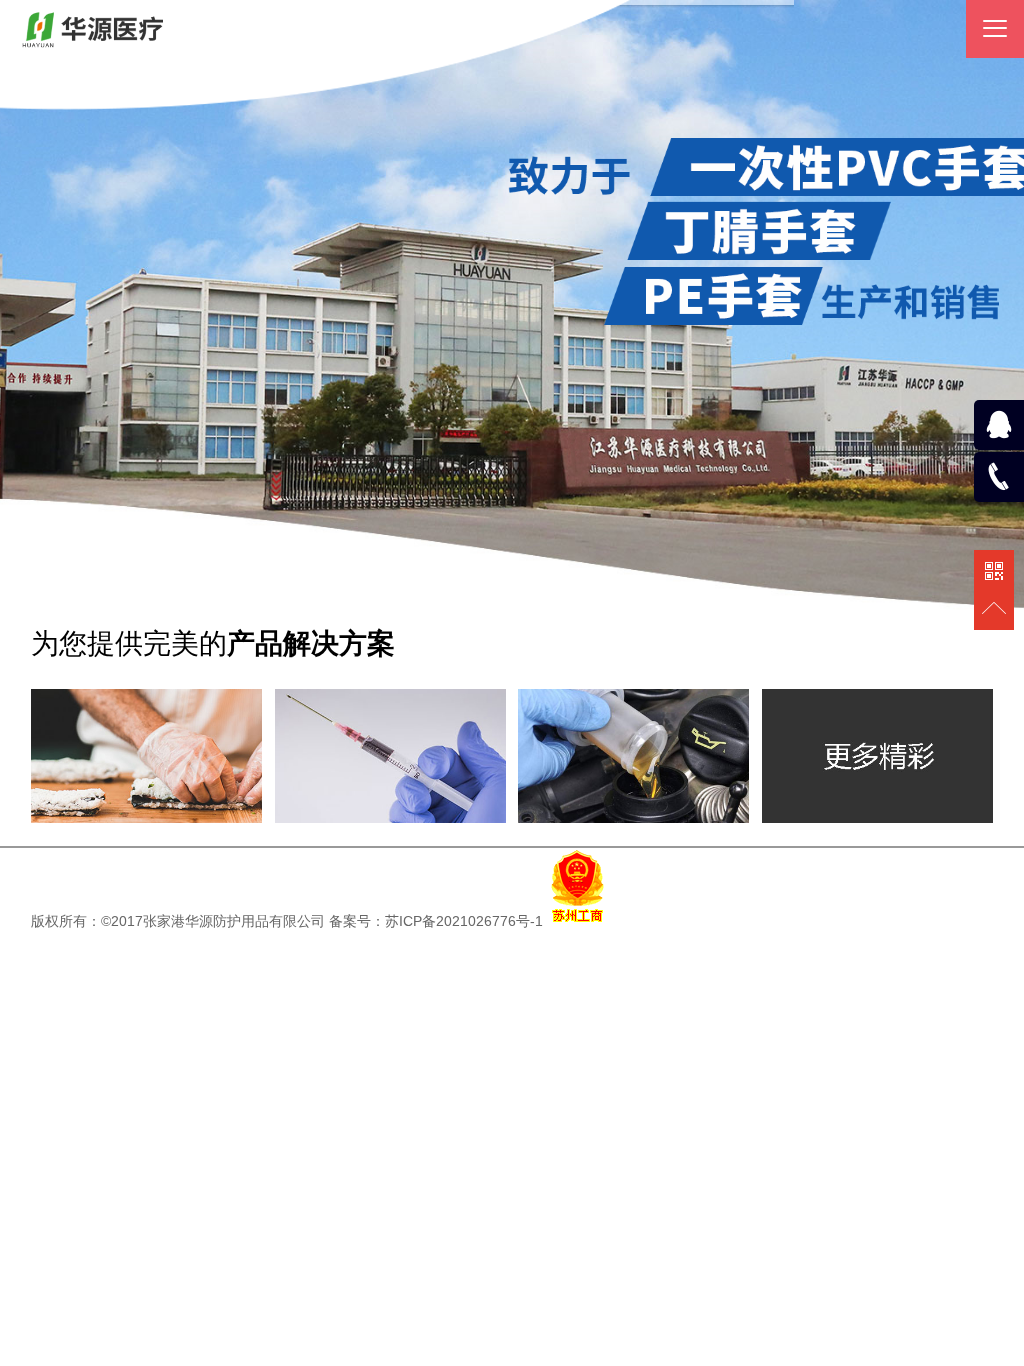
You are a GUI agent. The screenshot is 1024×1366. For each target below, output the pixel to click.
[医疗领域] (390, 817)
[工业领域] (633, 817)
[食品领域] (146, 817)
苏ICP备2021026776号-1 (464, 921)
